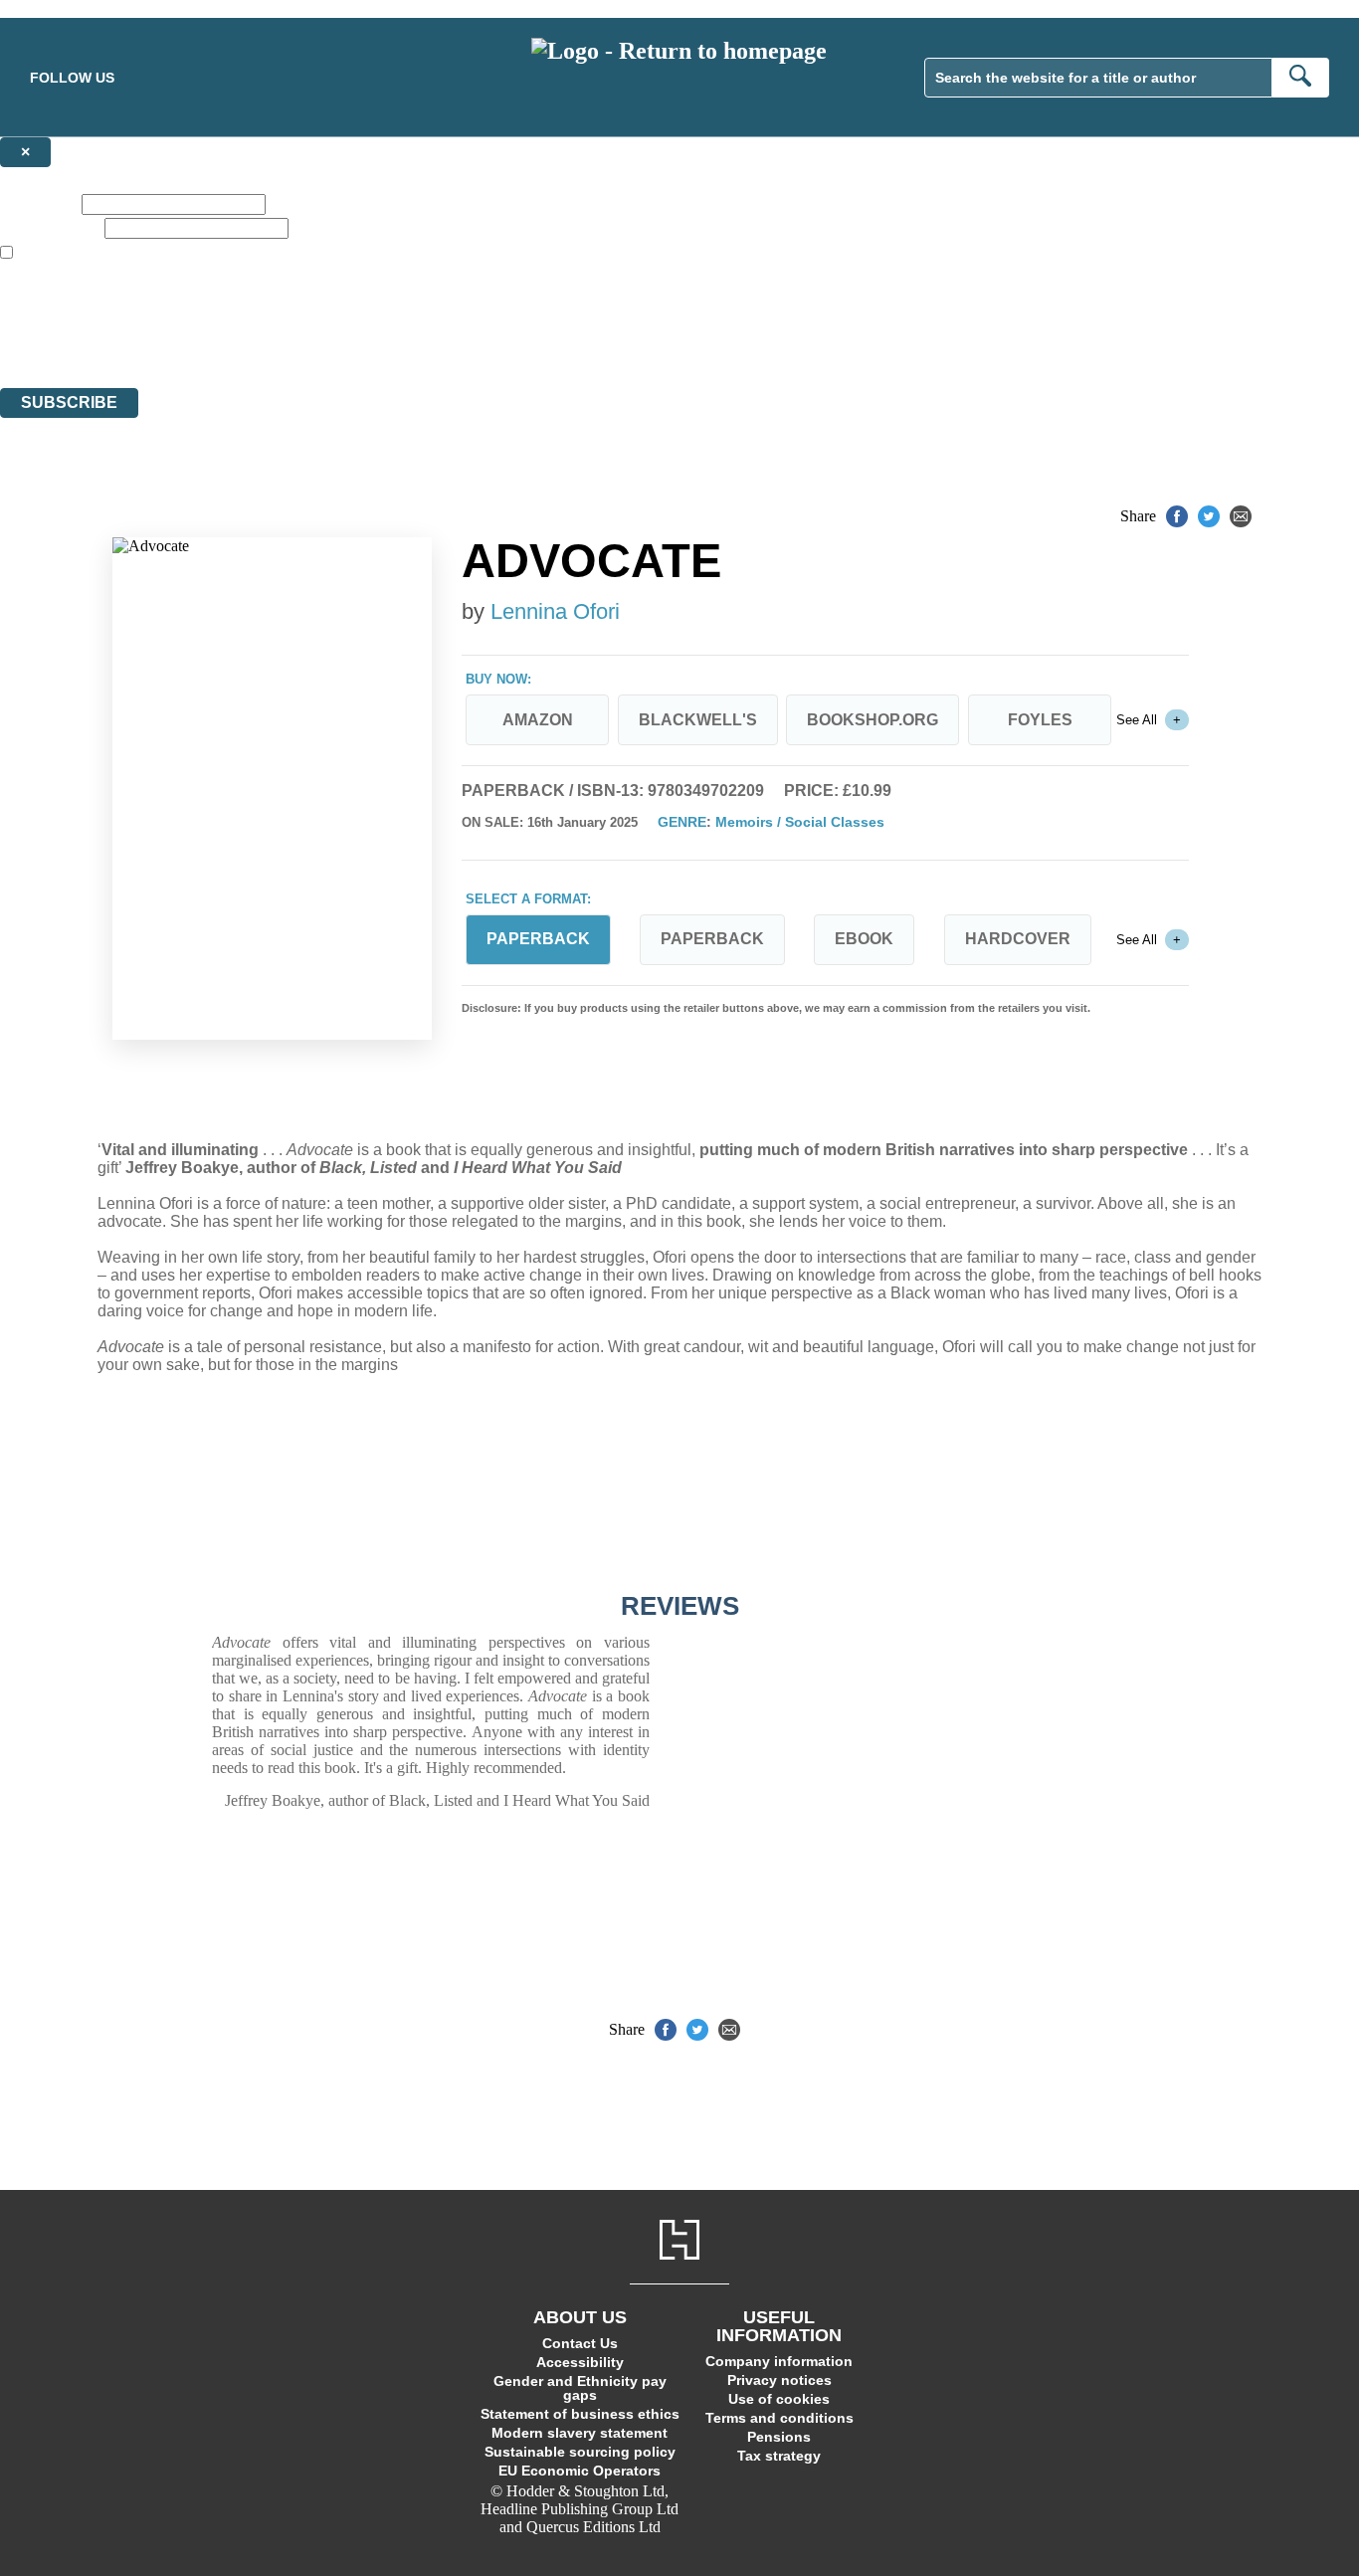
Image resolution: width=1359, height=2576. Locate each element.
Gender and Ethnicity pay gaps (580, 2388)
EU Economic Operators (580, 2471)
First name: (39, 203)
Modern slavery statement (580, 2433)
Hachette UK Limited (204, 307)
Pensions (779, 2437)
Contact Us (580, 2343)
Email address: (50, 227)
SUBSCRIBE (69, 402)
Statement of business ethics (580, 2414)
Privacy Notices (395, 343)
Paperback (712, 939)
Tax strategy (779, 2456)
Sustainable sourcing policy (580, 2452)
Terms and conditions (779, 2418)
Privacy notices (779, 2380)
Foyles (1040, 720)
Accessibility (580, 2362)
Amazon (538, 720)
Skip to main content (65, 8)
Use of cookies (779, 2399)
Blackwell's (698, 720)
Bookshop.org (873, 720)
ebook (864, 939)
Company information (779, 2361)
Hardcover (1018, 939)
